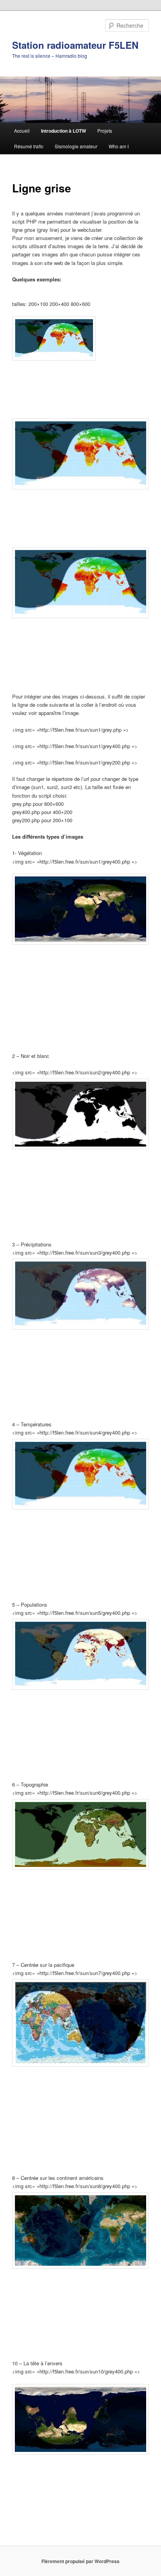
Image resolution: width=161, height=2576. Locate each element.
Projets (105, 131)
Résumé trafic (29, 146)
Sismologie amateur (76, 146)
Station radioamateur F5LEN (75, 45)
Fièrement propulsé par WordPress (80, 2561)
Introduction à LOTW (64, 131)
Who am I (119, 146)
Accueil (22, 131)
